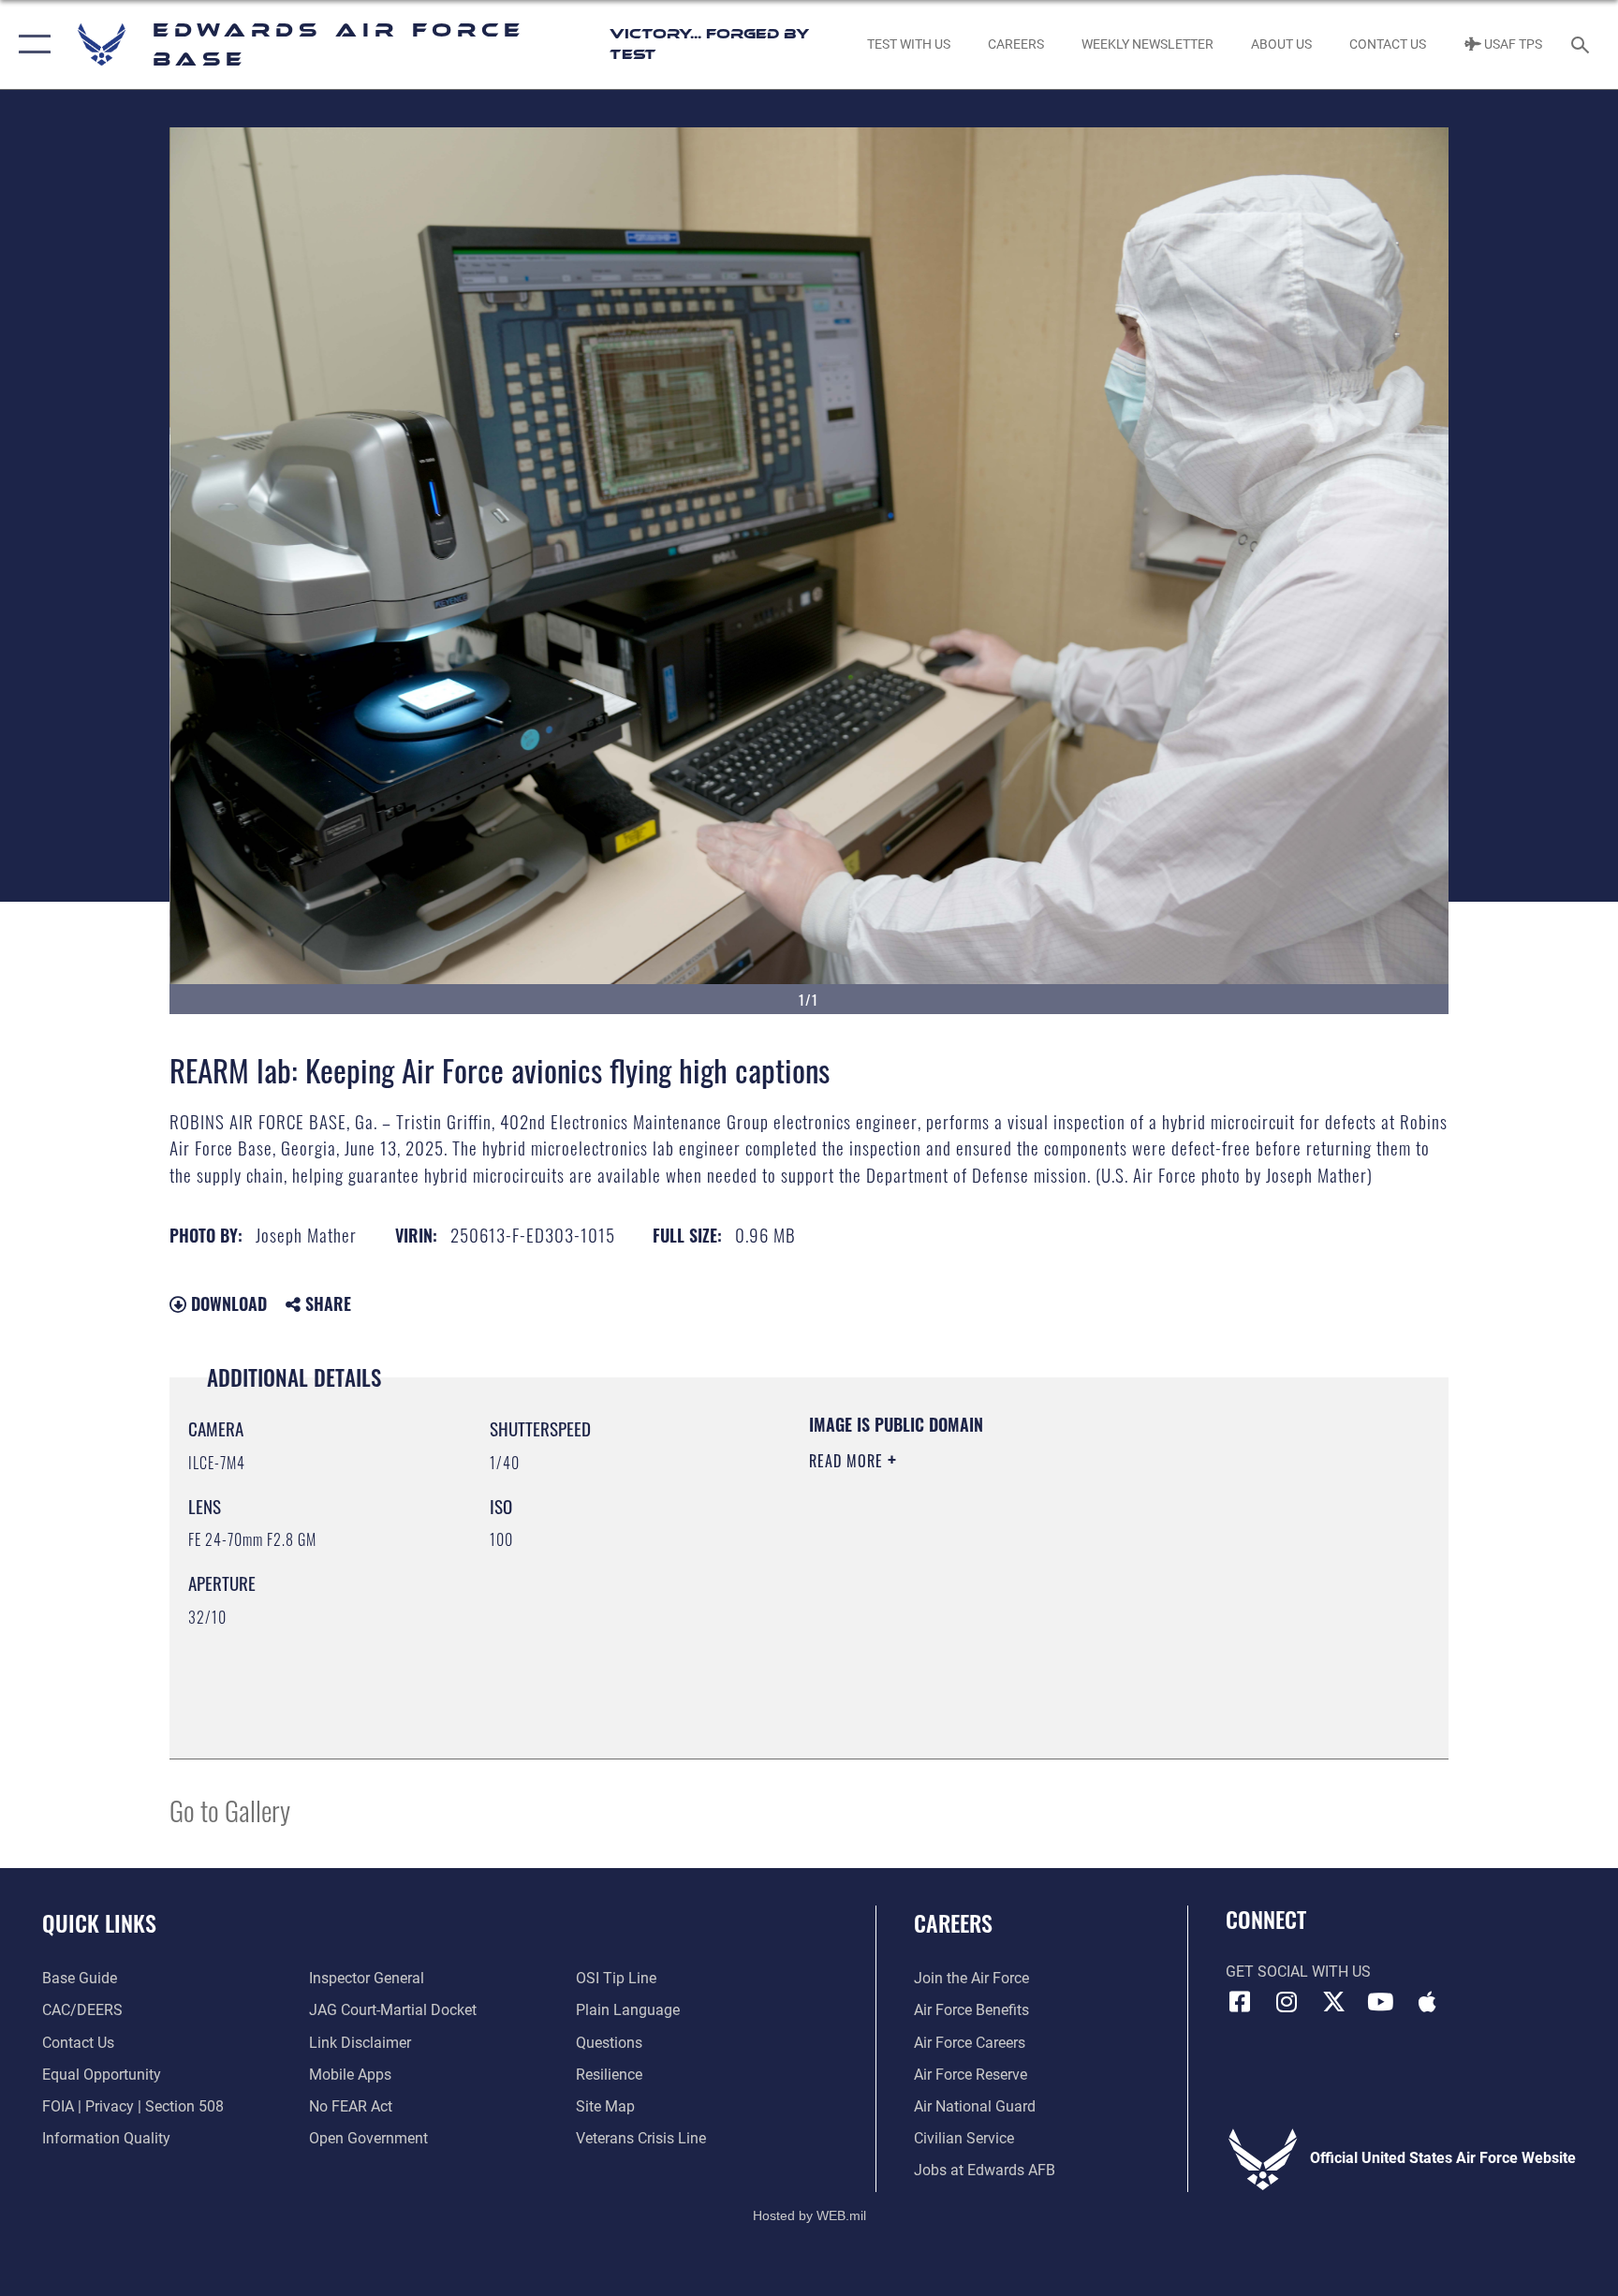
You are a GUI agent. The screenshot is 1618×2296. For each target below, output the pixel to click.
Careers (953, 1922)
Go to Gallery (230, 1810)
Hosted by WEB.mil (809, 2215)
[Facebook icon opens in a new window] (1240, 2002)
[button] (30, 44)
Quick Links (99, 1922)
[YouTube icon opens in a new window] (1380, 2002)
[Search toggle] (1582, 44)
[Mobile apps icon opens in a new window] (1427, 2002)
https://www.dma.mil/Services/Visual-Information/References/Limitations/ (1029, 1580)
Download (227, 1303)
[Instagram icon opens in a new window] (1287, 2002)
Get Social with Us (1298, 1972)
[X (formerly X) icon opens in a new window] (1333, 2002)
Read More (848, 1461)
